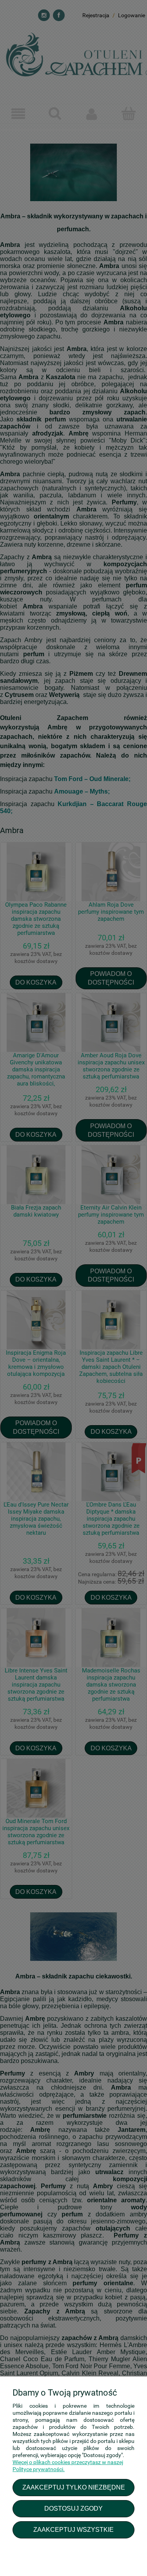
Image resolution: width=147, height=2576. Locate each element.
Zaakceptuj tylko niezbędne (74, 2487)
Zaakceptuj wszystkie (73, 2529)
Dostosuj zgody (73, 2508)
